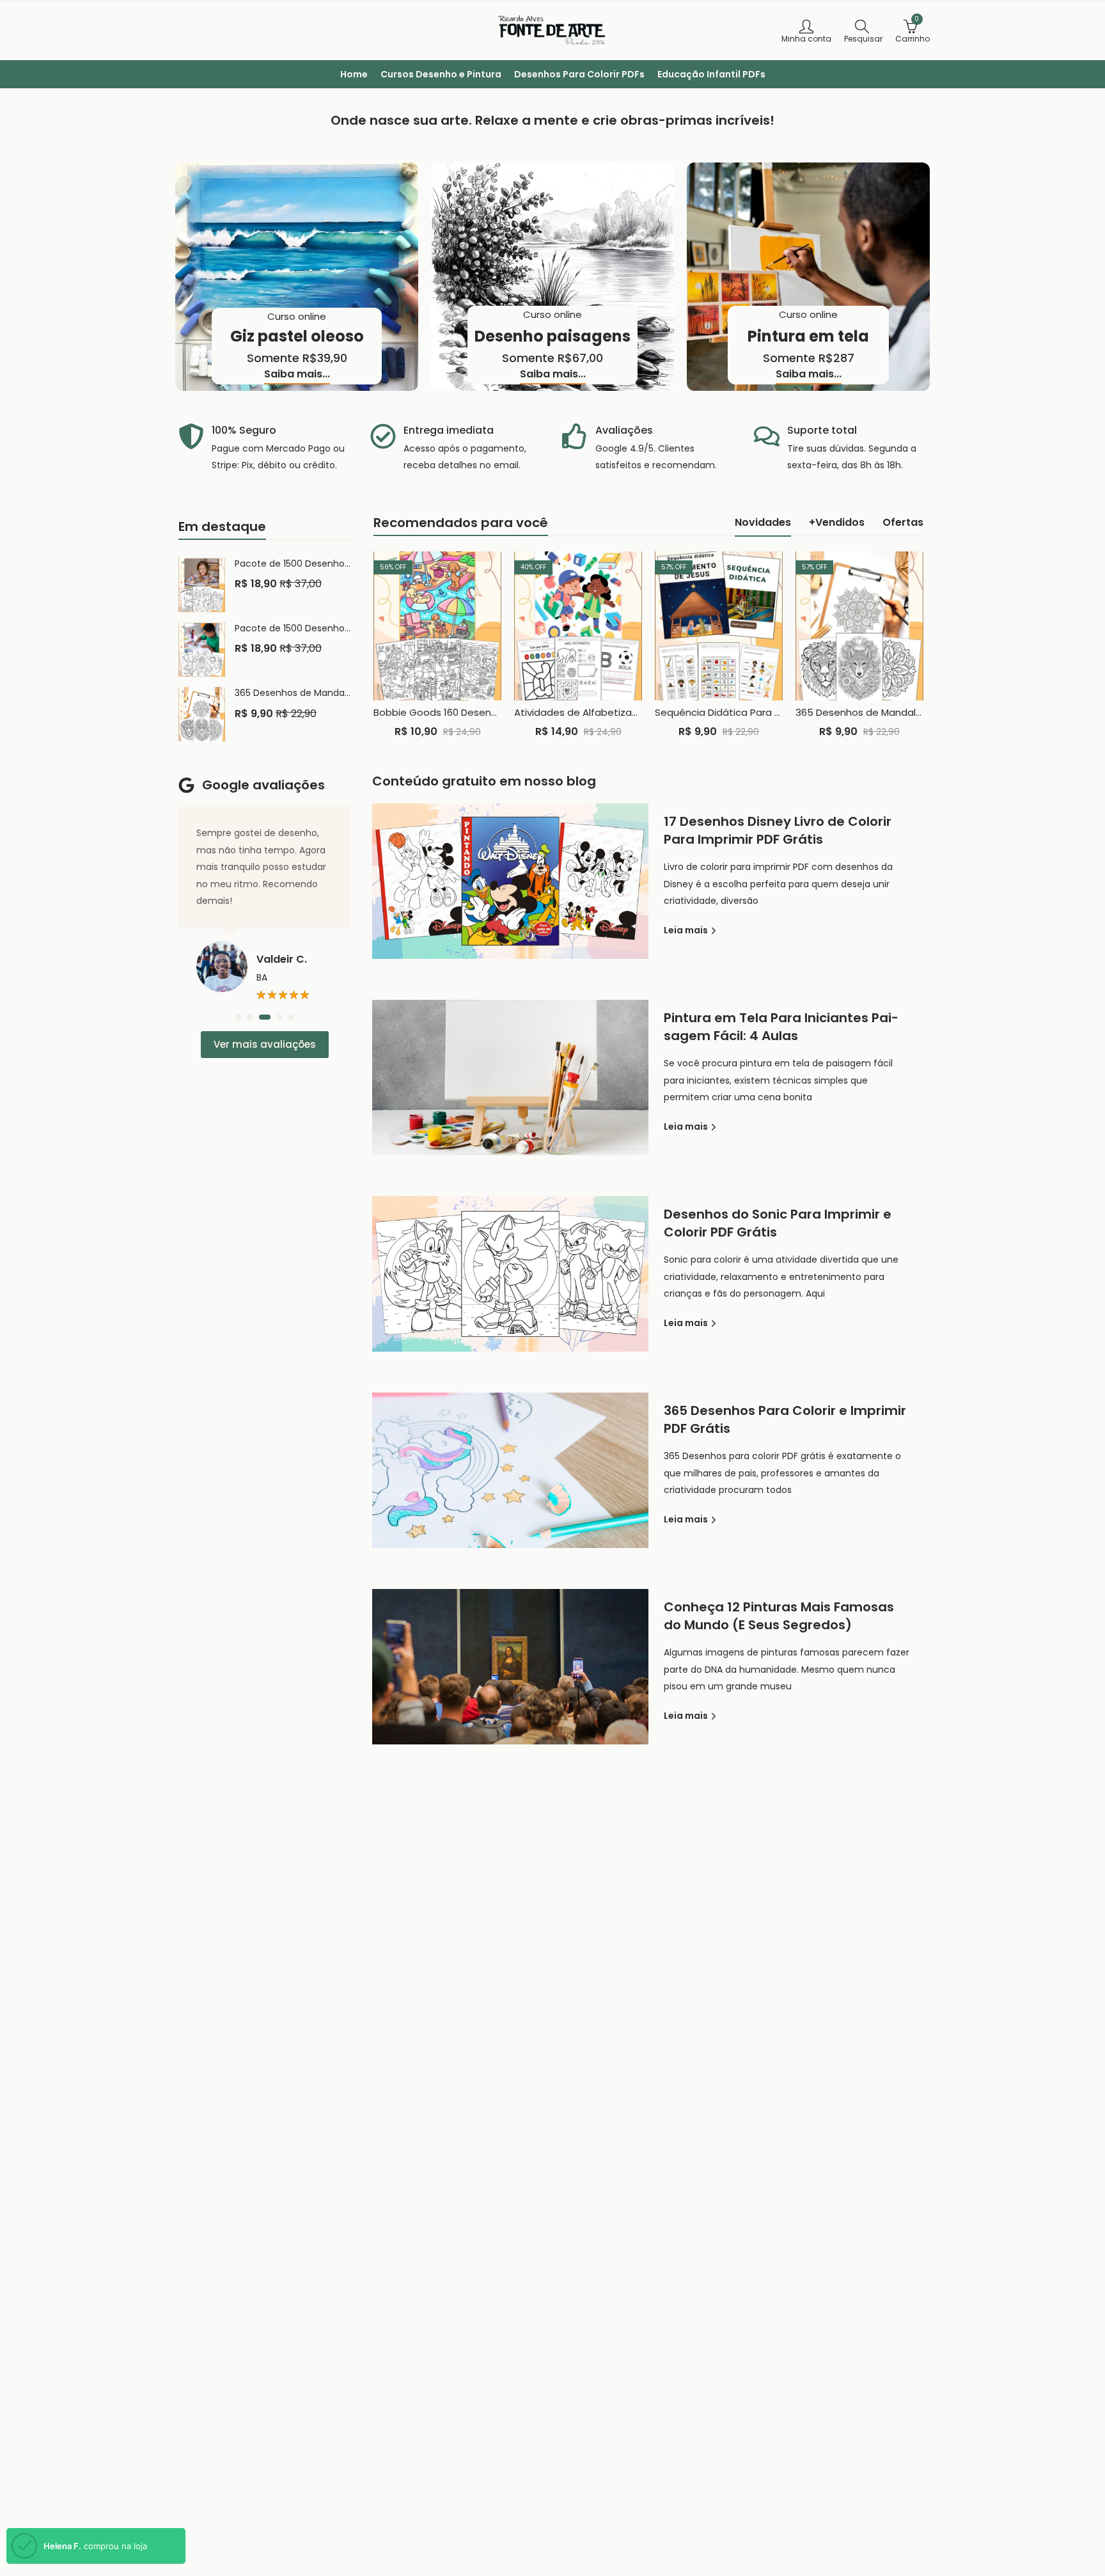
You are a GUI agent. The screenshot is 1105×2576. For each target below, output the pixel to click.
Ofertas (903, 522)
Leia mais (687, 930)
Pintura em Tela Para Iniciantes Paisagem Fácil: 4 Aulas (781, 1027)
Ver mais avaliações (265, 1044)
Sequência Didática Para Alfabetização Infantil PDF (775, 712)
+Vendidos (837, 522)
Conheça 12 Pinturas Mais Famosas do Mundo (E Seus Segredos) (779, 1616)
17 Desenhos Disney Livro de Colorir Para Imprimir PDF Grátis (778, 830)
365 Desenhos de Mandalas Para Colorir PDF (900, 712)
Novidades (763, 522)
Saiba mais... (297, 375)
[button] (239, 1017)
